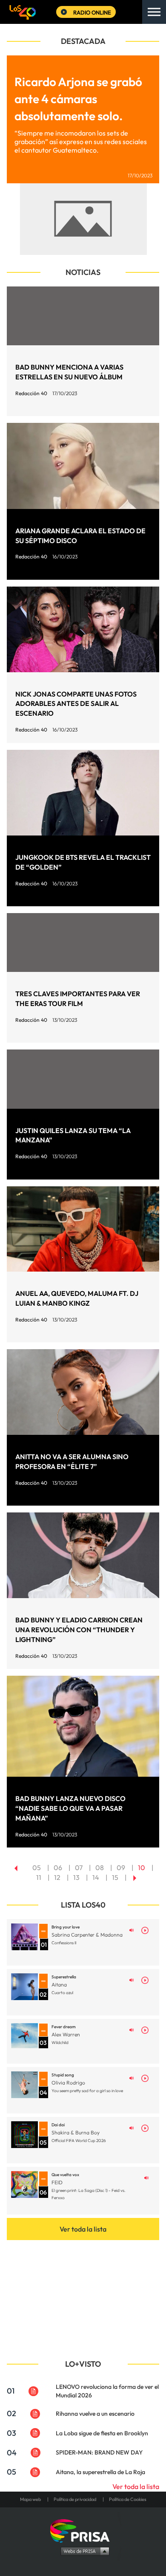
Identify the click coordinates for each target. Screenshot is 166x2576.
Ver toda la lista (83, 2229)
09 (121, 1868)
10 (142, 1868)
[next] (135, 1877)
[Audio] (132, 1930)
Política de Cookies (128, 2499)
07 (79, 1868)
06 (58, 1868)
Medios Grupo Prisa (83, 2551)
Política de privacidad (75, 2499)
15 (115, 1877)
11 (39, 1877)
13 (76, 1877)
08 (100, 1868)
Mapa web (30, 2499)
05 (37, 1868)
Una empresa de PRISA (83, 2530)
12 (57, 1877)
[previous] (16, 1868)
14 (96, 1877)
